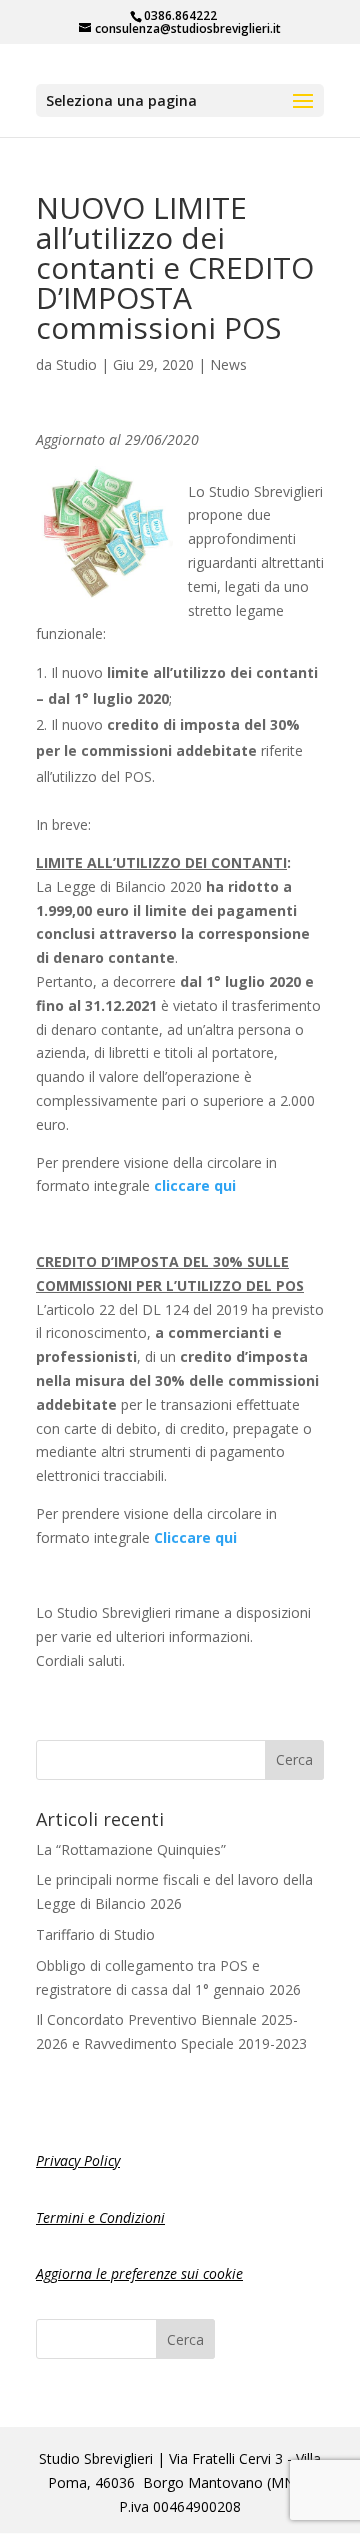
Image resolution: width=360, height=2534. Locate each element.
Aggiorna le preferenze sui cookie (139, 2273)
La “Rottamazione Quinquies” (131, 1849)
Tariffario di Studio (95, 1934)
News (228, 364)
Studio (76, 364)
